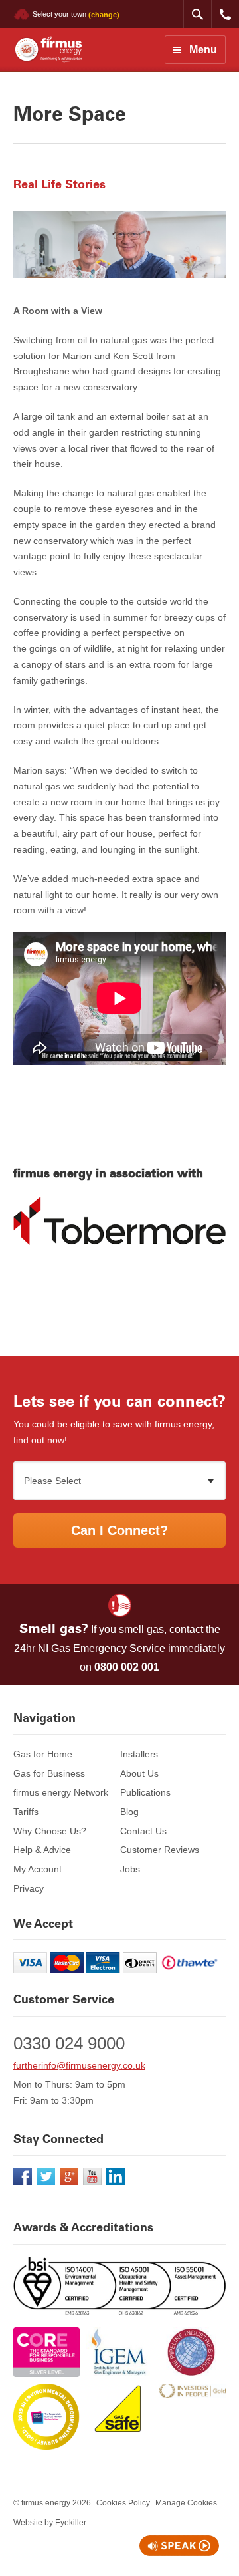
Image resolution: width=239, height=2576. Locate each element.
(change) (104, 14)
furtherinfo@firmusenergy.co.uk (79, 2065)
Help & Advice (42, 1850)
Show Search (197, 14)
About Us (139, 1773)
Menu (203, 50)
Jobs (130, 1869)
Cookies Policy (123, 2503)
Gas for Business (49, 1773)
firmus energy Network (61, 1792)
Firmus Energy (47, 50)
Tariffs (26, 1812)
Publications (145, 1792)
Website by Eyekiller (50, 2523)
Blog (129, 1812)
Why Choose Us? (50, 1831)
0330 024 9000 (225, 14)
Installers (139, 1754)
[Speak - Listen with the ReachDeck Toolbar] (179, 2546)
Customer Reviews (160, 1850)
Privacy (29, 1888)
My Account (38, 1869)
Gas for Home (43, 1754)
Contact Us (143, 1831)
